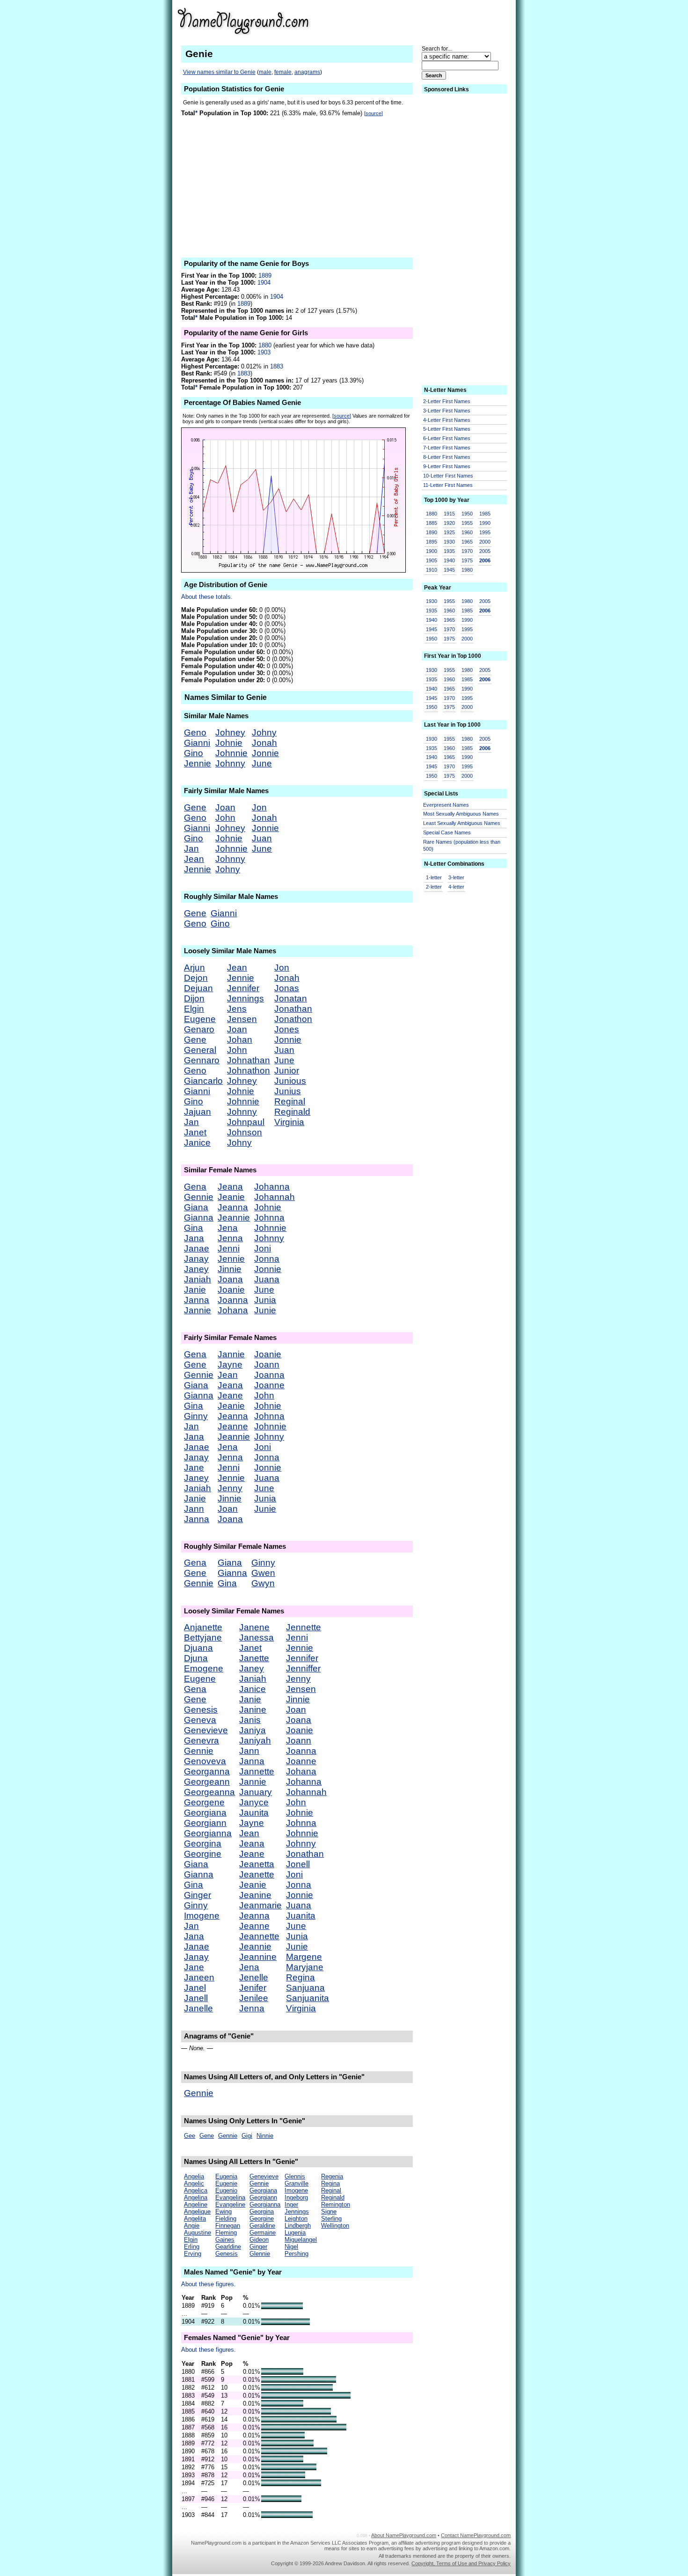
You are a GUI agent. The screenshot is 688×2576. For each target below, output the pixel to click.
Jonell (298, 1864)
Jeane (230, 1395)
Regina (300, 1977)
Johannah (274, 1197)
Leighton (296, 2219)
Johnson (245, 1132)
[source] (373, 113)
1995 (485, 532)
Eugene (200, 1019)
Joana (230, 1279)
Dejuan (198, 988)
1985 (485, 514)
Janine (253, 1710)
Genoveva (205, 1761)
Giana (196, 1207)
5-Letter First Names (447, 429)
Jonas (287, 988)
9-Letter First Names (447, 466)
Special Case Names (447, 832)
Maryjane (305, 1967)
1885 (432, 523)
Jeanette (257, 1874)
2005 (485, 551)
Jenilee (254, 1998)
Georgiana (205, 1813)
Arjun (194, 968)
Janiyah (255, 1741)
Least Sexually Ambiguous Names (462, 823)
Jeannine (258, 1957)
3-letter (456, 877)
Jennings (245, 998)
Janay (196, 1259)
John (225, 818)
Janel (195, 1988)
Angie (192, 2226)
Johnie (229, 743)
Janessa (256, 1638)
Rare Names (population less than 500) (462, 845)
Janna (197, 1300)
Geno (195, 732)
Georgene (204, 1802)
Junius (288, 1091)
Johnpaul (246, 1122)
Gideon (259, 2240)
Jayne (230, 1365)
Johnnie (231, 753)
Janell (196, 1998)
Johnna (269, 1218)
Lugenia (295, 2233)
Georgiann (205, 1823)
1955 (467, 523)
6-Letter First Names (447, 438)
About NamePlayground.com (404, 2535)
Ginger (198, 1895)
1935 (449, 551)
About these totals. (207, 597)
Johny (264, 732)
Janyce (254, 1802)
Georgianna (208, 1833)
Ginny (196, 1416)
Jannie (198, 1310)
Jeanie (231, 1197)
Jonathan (293, 1009)
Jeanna (233, 1207)
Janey (196, 1269)
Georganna (207, 1771)
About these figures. (209, 2284)
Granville (296, 2183)
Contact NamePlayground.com (476, 2535)
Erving (193, 2254)
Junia (265, 1300)
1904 (264, 283)
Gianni (197, 743)
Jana (194, 1238)
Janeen (199, 1977)
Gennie (199, 1197)
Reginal (290, 1101)
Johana (233, 1310)
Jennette (304, 1627)
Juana (267, 1279)
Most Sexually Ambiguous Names (461, 814)
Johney (230, 732)
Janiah (198, 1279)
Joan (225, 807)
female (283, 72)
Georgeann (207, 1782)
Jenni (229, 1248)
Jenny (230, 1488)
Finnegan (228, 2226)
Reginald (292, 1112)
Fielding (226, 2219)
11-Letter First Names (448, 485)
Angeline (196, 2204)
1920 (449, 523)
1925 (449, 532)
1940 (449, 560)
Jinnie (230, 1269)
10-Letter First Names (448, 476)
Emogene (204, 1668)
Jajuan (198, 1112)
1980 (467, 570)
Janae (197, 1248)
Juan (262, 838)
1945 (449, 570)
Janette (254, 1658)
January (256, 1792)
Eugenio (226, 2190)
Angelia (194, 2176)
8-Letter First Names (447, 457)
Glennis (295, 2176)
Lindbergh (298, 2226)
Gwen (263, 1573)
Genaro (199, 1029)
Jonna (267, 1259)
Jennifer (243, 988)
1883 (277, 366)
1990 (485, 523)
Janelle (198, 2008)
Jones (287, 1029)
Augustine (198, 2233)
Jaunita (254, 1813)
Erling (192, 2247)
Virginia (289, 1122)
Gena (195, 1187)
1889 (265, 276)
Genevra (201, 1741)
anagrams (307, 72)
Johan (240, 1040)
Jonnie (265, 753)
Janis (250, 1720)
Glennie (260, 2254)
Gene (195, 807)
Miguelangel (301, 2240)
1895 (432, 542)
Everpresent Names (446, 805)
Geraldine (262, 2226)
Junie (265, 1310)
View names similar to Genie (219, 72)
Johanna (272, 1187)
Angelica (196, 2190)
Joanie (231, 1290)
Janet (195, 1132)
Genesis (201, 1710)
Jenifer (253, 1988)
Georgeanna (209, 1792)
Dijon (194, 998)
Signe (329, 2212)
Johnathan (249, 1060)
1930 (449, 542)
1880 (265, 345)
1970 (467, 551)
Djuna (196, 1658)
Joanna (233, 1300)
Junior (287, 1071)
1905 (432, 560)
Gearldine (228, 2247)
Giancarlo (203, 1081)
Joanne (269, 1385)
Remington (336, 2204)
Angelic (194, 2183)
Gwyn (263, 1583)
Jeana (230, 1187)
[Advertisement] (438, 21)
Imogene (202, 1916)
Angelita (195, 2219)
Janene (254, 1627)
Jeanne (233, 1426)
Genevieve (206, 1730)
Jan (191, 849)
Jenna (230, 1238)
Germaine (263, 2233)
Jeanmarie (260, 1905)
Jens (237, 1009)
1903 (264, 352)
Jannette (257, 1771)
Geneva (200, 1720)
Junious (290, 1081)
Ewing (223, 2212)
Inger (291, 2204)
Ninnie (265, 2136)
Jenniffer (303, 1668)
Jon (259, 807)
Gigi (247, 2136)
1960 (467, 532)
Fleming (226, 2233)
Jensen (242, 1019)
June (262, 763)
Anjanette (203, 1627)
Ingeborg (296, 2197)
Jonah (264, 743)
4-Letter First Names (447, 420)
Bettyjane (203, 1638)
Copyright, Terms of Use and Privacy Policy (461, 2563)
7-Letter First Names (447, 448)
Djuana (198, 1648)
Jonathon (293, 1019)
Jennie (198, 763)
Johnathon (249, 1071)
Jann (194, 1509)
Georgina (203, 1844)
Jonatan (291, 998)
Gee (190, 2136)
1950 (467, 514)
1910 (432, 570)
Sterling (331, 2219)
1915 (449, 514)
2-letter (434, 887)
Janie (195, 1290)
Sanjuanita (307, 1998)
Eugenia (226, 2176)
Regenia (332, 2176)
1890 (432, 532)
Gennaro (202, 1060)
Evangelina (230, 2197)
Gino (194, 753)
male (265, 72)
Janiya (253, 1730)
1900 (432, 551)
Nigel (291, 2247)
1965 (467, 542)
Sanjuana (305, 1988)
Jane (194, 1468)
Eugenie (226, 2183)
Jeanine (255, 1895)
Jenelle (254, 1977)
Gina (194, 1228)
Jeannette (259, 1936)
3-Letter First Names (447, 411)
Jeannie (234, 1218)
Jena (228, 1228)
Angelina (196, 2197)
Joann (267, 1365)
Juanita (301, 1916)
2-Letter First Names (447, 401)
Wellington (335, 2226)
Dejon (196, 978)
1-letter (434, 877)
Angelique (197, 2212)
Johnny (230, 763)
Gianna (199, 1218)
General (200, 1050)
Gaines (225, 2240)
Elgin (194, 1009)
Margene (304, 1957)
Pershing (296, 2254)
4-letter (456, 887)
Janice (197, 1143)
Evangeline (230, 2204)
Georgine (203, 1854)
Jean (194, 859)
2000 (485, 542)
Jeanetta (257, 1864)
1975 (467, 560)
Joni (263, 1248)
